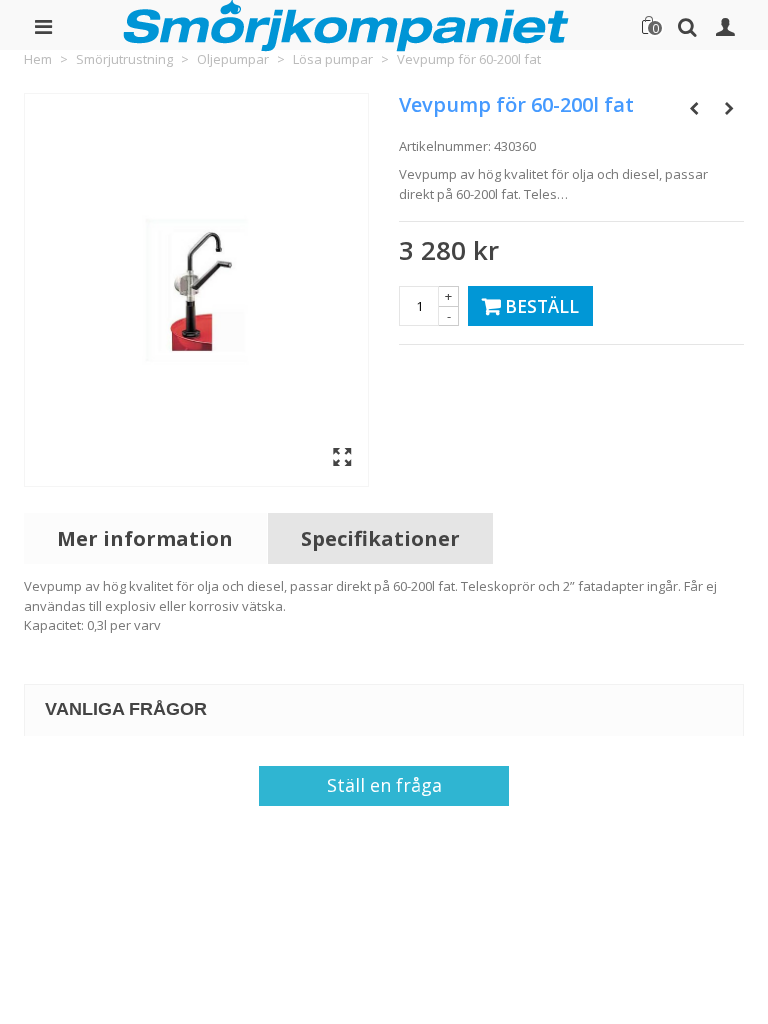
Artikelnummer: (445, 146)
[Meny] (43, 25)
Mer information (145, 538)
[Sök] (687, 25)
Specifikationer (380, 538)
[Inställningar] (725, 25)
